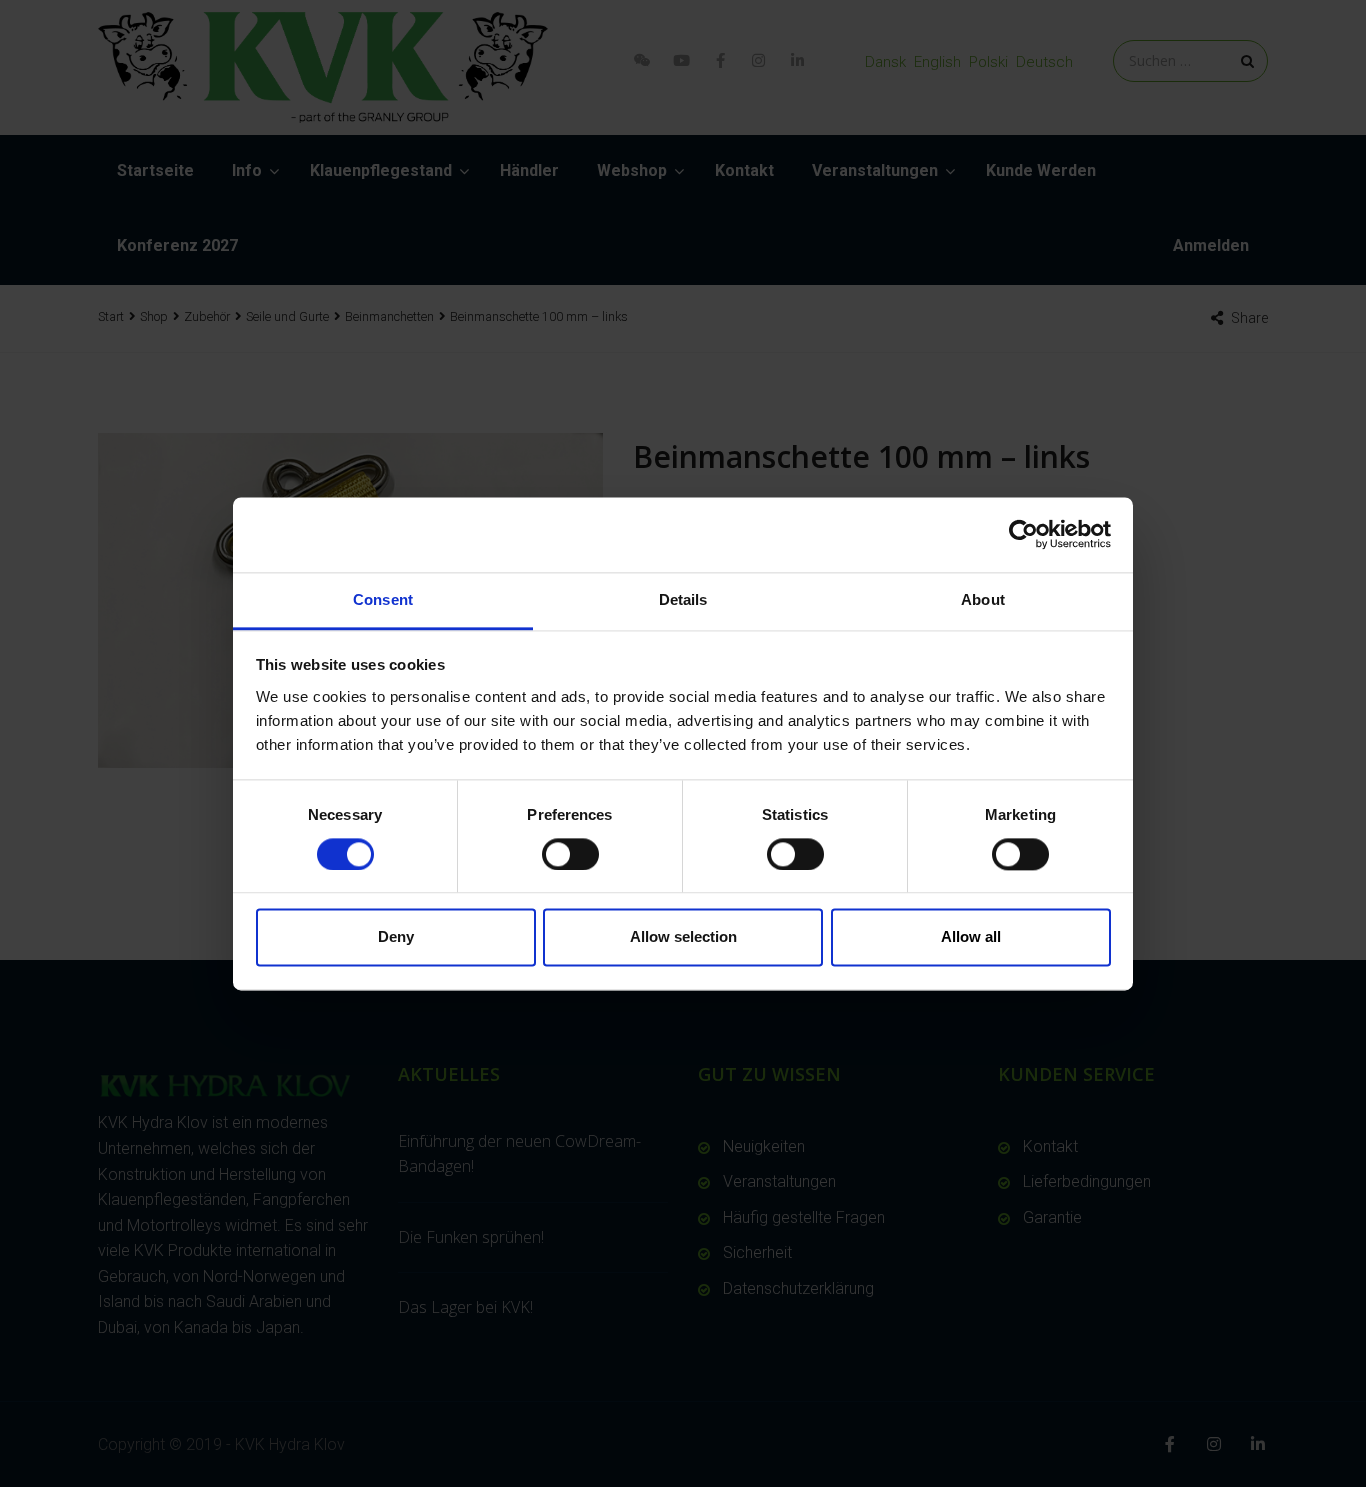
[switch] (570, 854)
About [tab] (983, 599)
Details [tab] (683, 599)
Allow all (971, 937)
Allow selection (683, 937)
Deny (396, 937)
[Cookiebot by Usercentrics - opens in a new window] (1023, 534)
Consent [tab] (383, 599)
